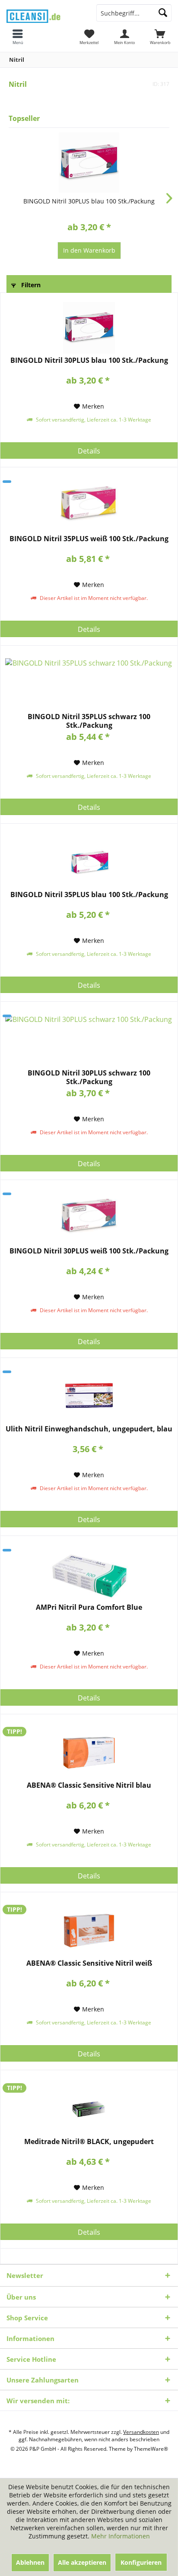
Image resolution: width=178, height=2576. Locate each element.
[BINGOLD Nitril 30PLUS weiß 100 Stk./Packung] (89, 1218)
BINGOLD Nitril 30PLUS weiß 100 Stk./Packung (89, 1251)
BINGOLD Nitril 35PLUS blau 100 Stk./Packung (89, 895)
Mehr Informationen (121, 2536)
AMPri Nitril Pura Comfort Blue (89, 1607)
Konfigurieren (141, 2562)
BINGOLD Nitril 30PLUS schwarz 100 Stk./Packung (89, 1077)
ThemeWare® (151, 2449)
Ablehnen (30, 2562)
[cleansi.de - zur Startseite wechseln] (44, 14)
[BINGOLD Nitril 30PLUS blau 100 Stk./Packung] (89, 162)
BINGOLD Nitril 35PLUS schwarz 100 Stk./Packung (89, 721)
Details (89, 451)
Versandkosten (141, 2432)
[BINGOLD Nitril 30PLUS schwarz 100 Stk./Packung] (89, 1041)
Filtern (30, 285)
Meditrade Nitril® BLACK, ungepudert (89, 2142)
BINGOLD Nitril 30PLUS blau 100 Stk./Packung (89, 201)
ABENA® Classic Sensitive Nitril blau (89, 1785)
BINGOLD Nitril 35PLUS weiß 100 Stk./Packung (89, 539)
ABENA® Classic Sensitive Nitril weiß (89, 1963)
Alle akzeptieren (82, 2562)
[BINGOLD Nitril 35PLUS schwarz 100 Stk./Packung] (89, 684)
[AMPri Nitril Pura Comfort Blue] (89, 1575)
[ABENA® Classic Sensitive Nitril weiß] (89, 1931)
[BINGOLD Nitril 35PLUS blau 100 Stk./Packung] (89, 862)
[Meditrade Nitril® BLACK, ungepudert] (89, 2109)
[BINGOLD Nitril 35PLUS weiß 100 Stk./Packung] (89, 506)
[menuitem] (160, 37)
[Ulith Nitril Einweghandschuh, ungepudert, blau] (89, 1396)
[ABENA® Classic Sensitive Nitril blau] (89, 1753)
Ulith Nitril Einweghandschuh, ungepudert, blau (89, 1429)
